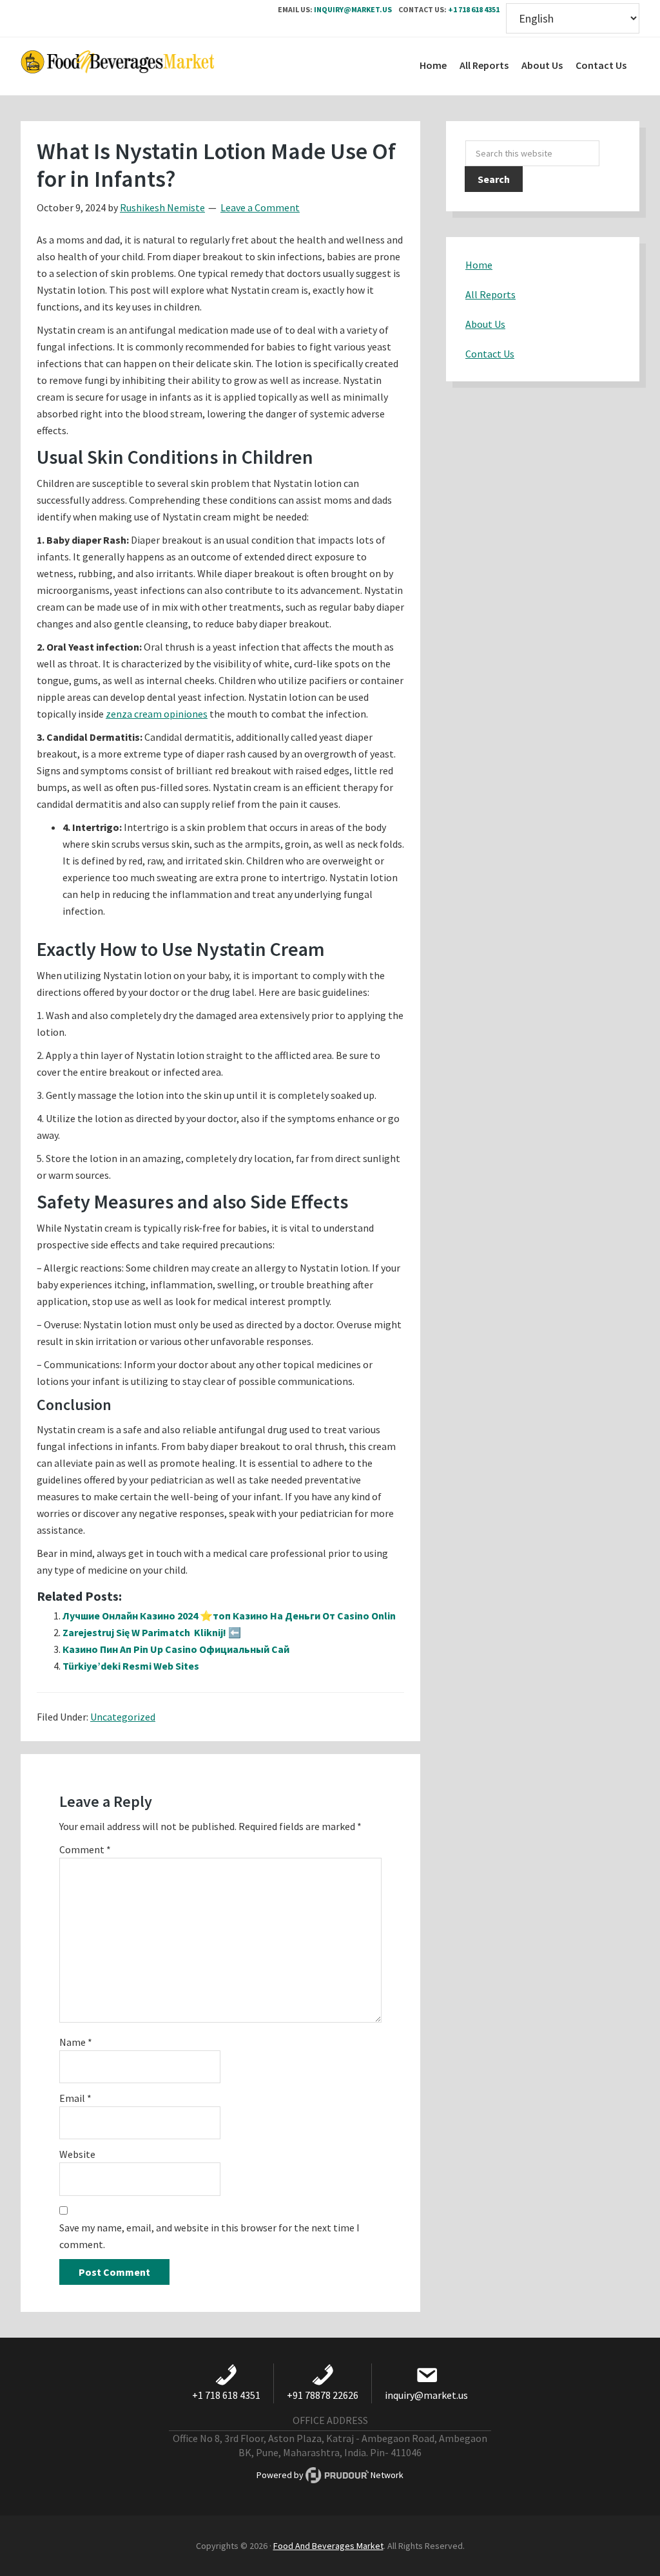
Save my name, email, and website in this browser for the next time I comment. (209, 2236)
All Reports (490, 294)
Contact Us (490, 354)
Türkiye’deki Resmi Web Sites (131, 1666)
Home (479, 265)
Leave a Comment (260, 207)
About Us (485, 324)
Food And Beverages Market (328, 2546)
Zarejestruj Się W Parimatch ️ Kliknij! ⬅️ (152, 1632)
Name (76, 2042)
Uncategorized (123, 1717)
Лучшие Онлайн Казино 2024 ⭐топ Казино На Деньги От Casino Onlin (229, 1616)
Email (75, 2098)
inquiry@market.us (353, 9)
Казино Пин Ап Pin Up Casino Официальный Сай (176, 1649)
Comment (85, 1849)
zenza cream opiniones (157, 714)
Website (77, 2154)
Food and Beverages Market (117, 66)
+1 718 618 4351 (474, 9)
